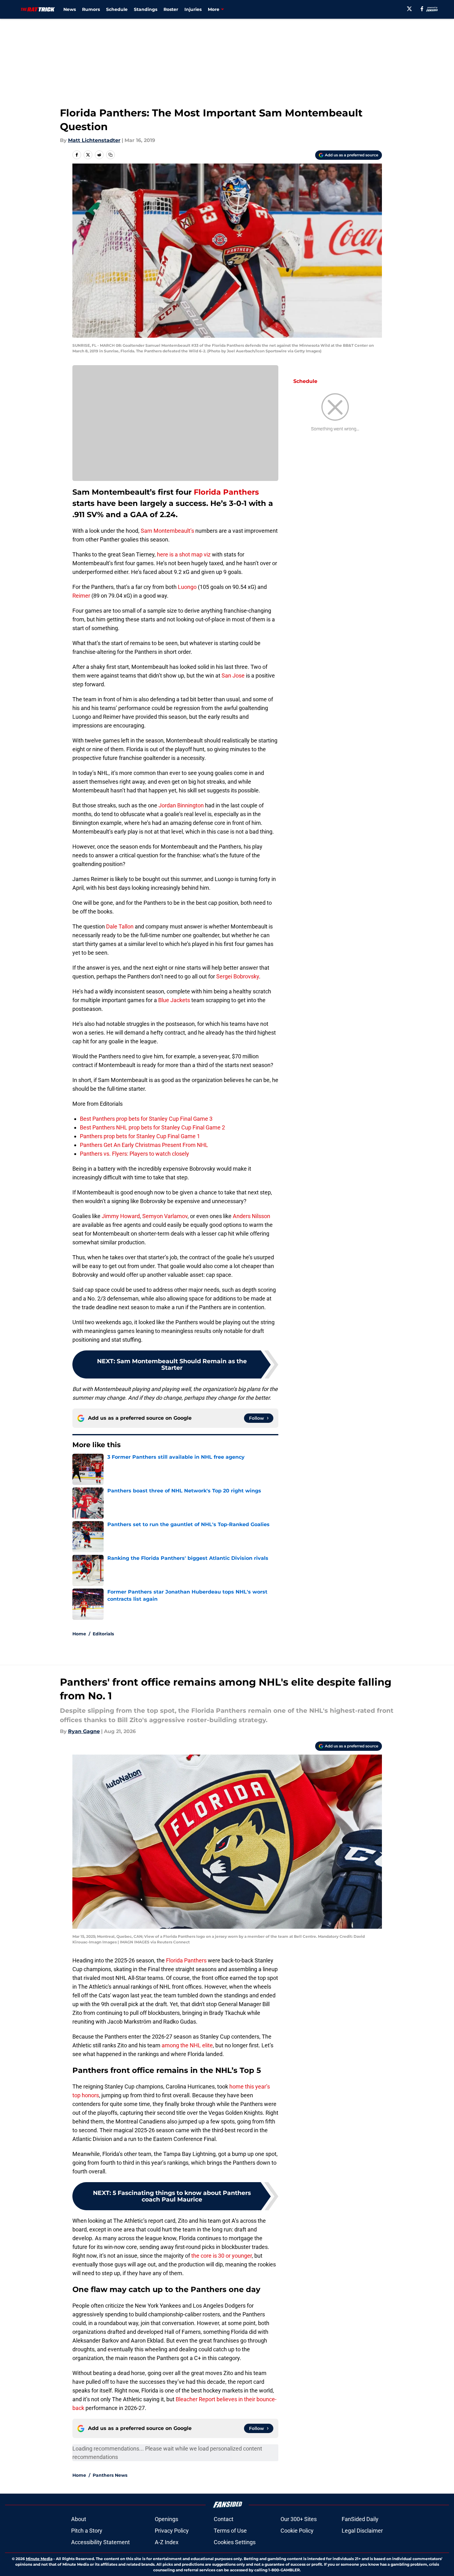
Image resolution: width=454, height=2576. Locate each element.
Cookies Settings (235, 2542)
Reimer (81, 596)
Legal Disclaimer (362, 2531)
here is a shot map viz (184, 554)
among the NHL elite (187, 2045)
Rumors (91, 9)
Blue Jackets (174, 1000)
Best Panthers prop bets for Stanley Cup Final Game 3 (146, 1119)
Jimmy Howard (121, 1216)
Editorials (103, 1634)
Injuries (193, 9)
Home (79, 1634)
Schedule (117, 9)
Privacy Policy (172, 2531)
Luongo (187, 587)
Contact (224, 2519)
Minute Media (39, 2559)
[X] (409, 9)
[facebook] (422, 9)
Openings (166, 2519)
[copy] (110, 155)
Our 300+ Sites (299, 2519)
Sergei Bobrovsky (238, 976)
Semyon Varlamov (164, 1216)
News (70, 9)
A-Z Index (167, 2542)
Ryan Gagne (84, 1731)
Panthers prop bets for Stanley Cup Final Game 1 (140, 1136)
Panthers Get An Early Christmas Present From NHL (144, 1145)
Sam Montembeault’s (167, 531)
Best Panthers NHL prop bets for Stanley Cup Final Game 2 (152, 1127)
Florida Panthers (226, 492)
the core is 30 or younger (222, 2256)
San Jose (233, 676)
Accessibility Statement (100, 2542)
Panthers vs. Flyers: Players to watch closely (134, 1154)
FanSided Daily (360, 2519)
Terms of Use (230, 2531)
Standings (146, 9)
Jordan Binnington (181, 805)
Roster (171, 9)
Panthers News (110, 2475)
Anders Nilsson (251, 1216)
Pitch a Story (87, 2531)
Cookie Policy (297, 2531)
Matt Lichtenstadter (94, 140)
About (79, 2519)
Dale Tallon (120, 926)
